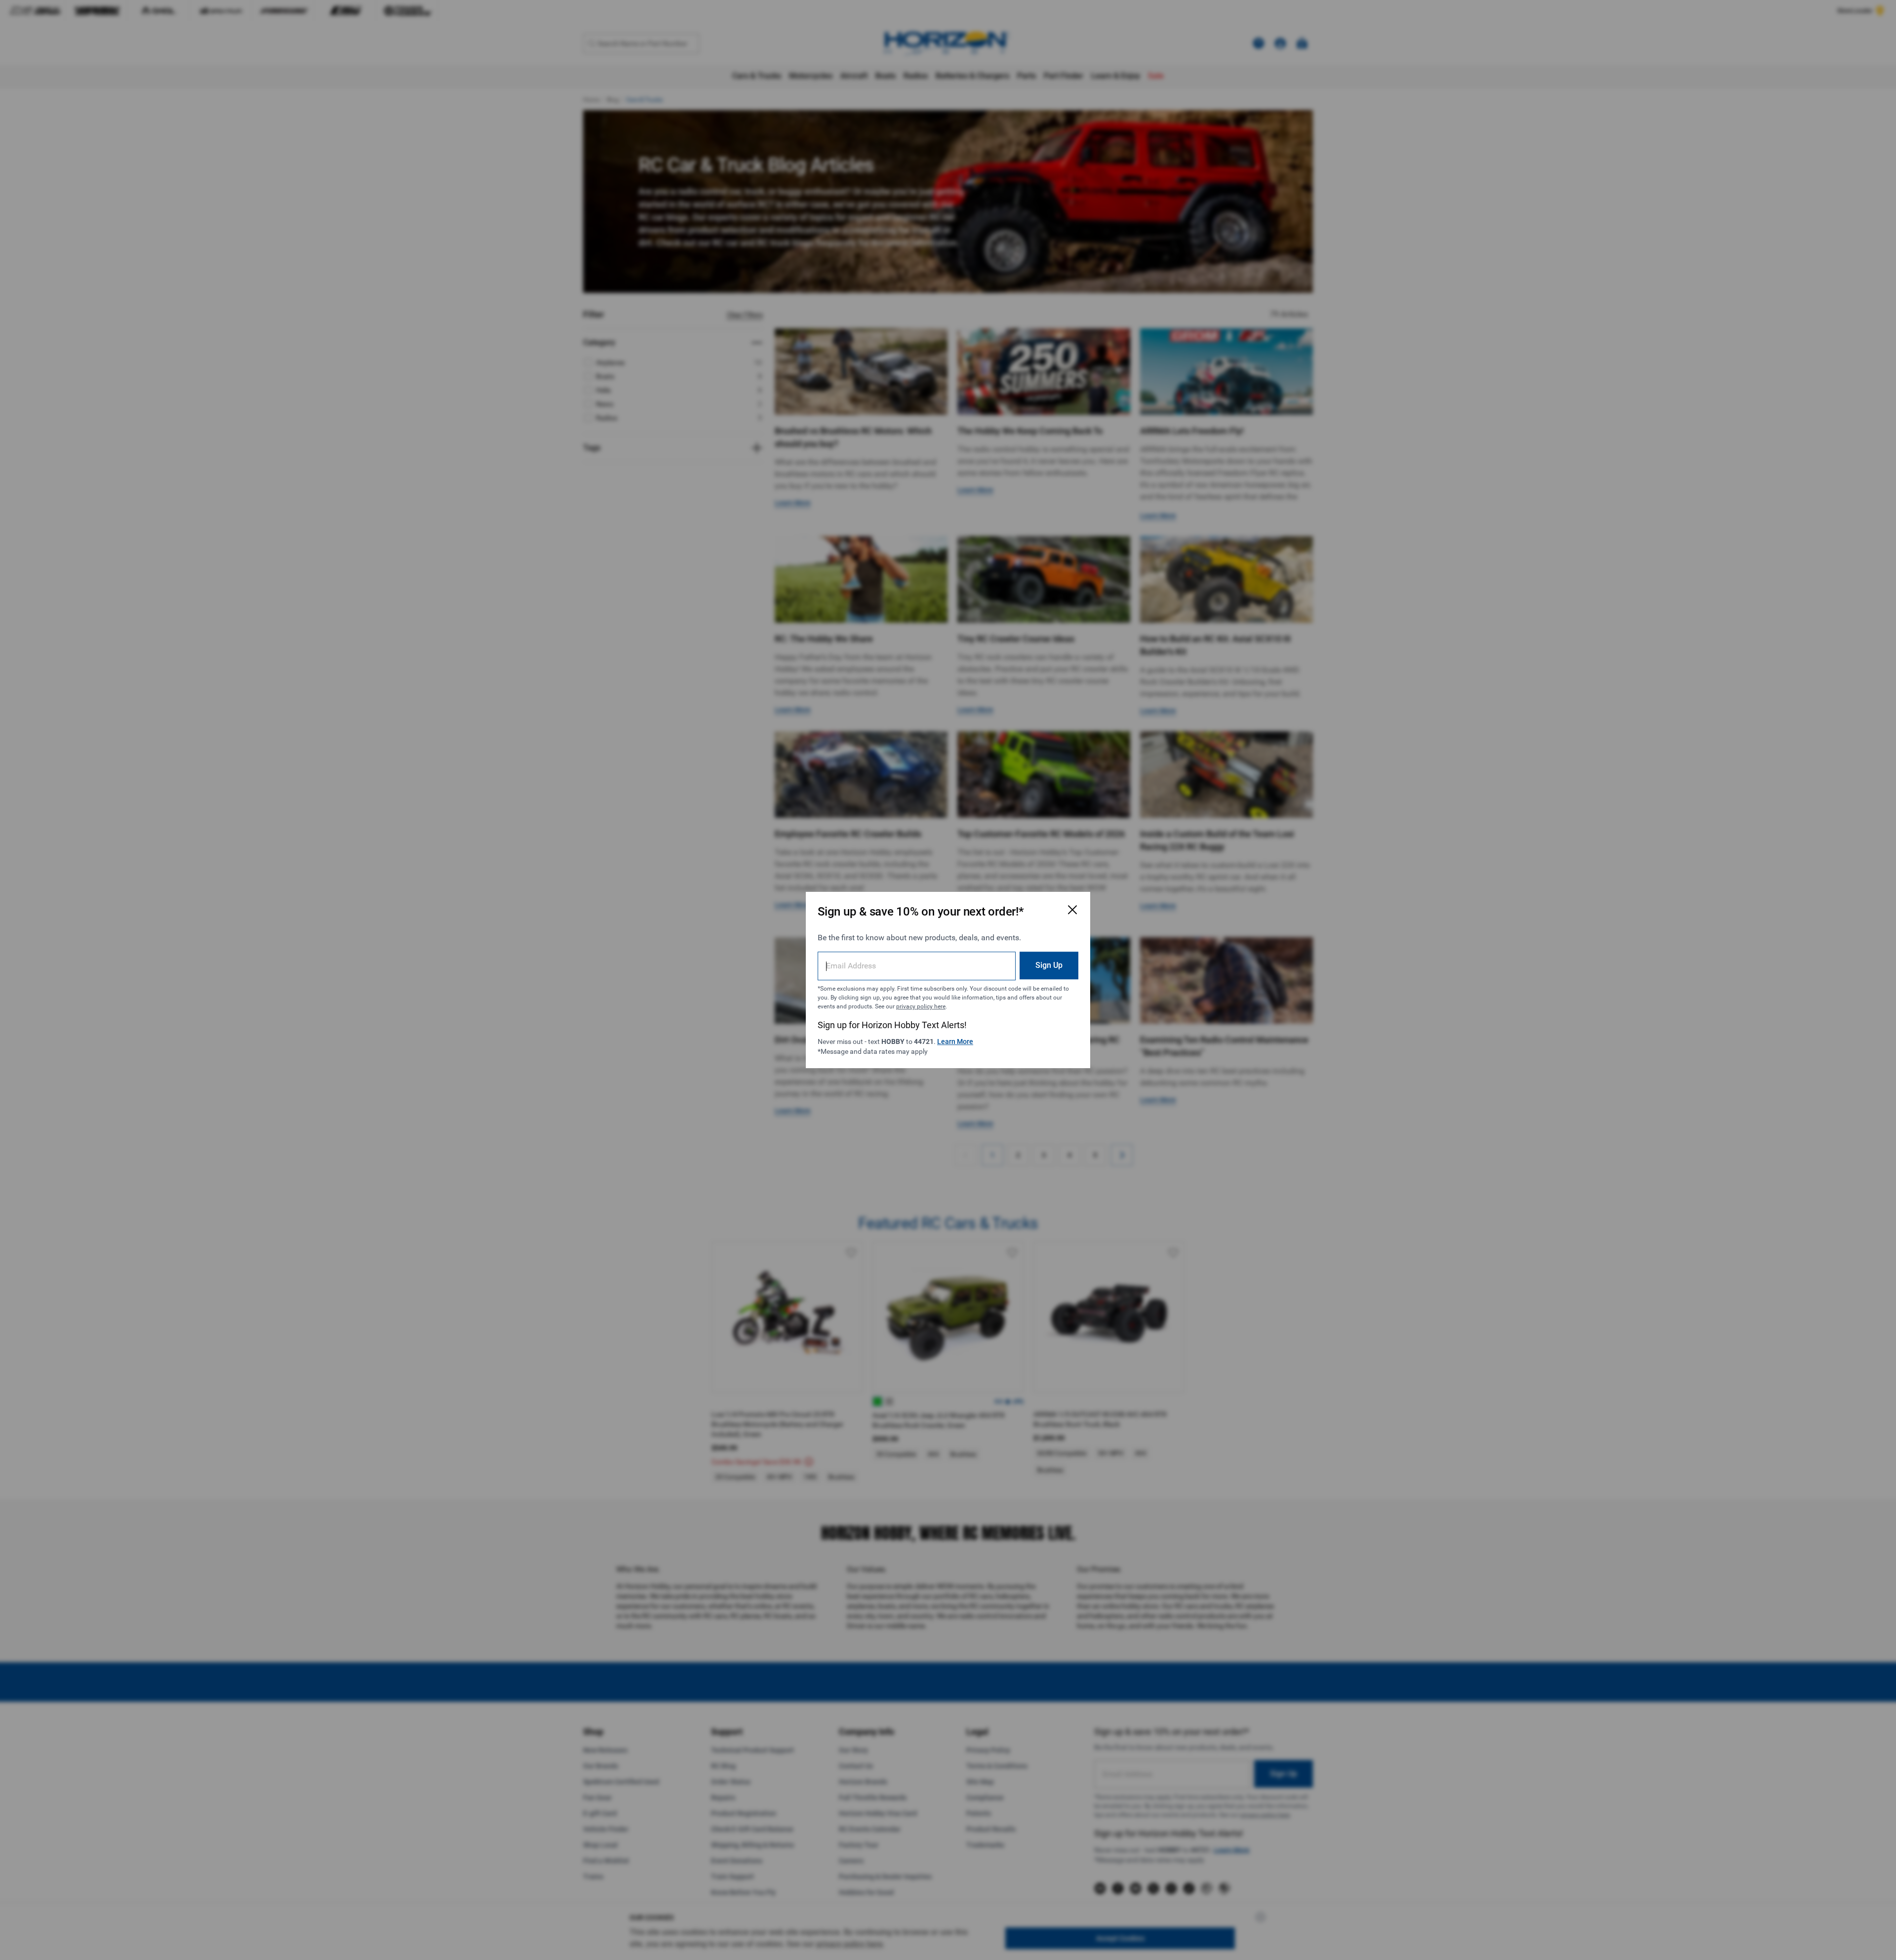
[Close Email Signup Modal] (1072, 910)
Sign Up (1049, 965)
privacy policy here (921, 1006)
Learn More (955, 1041)
